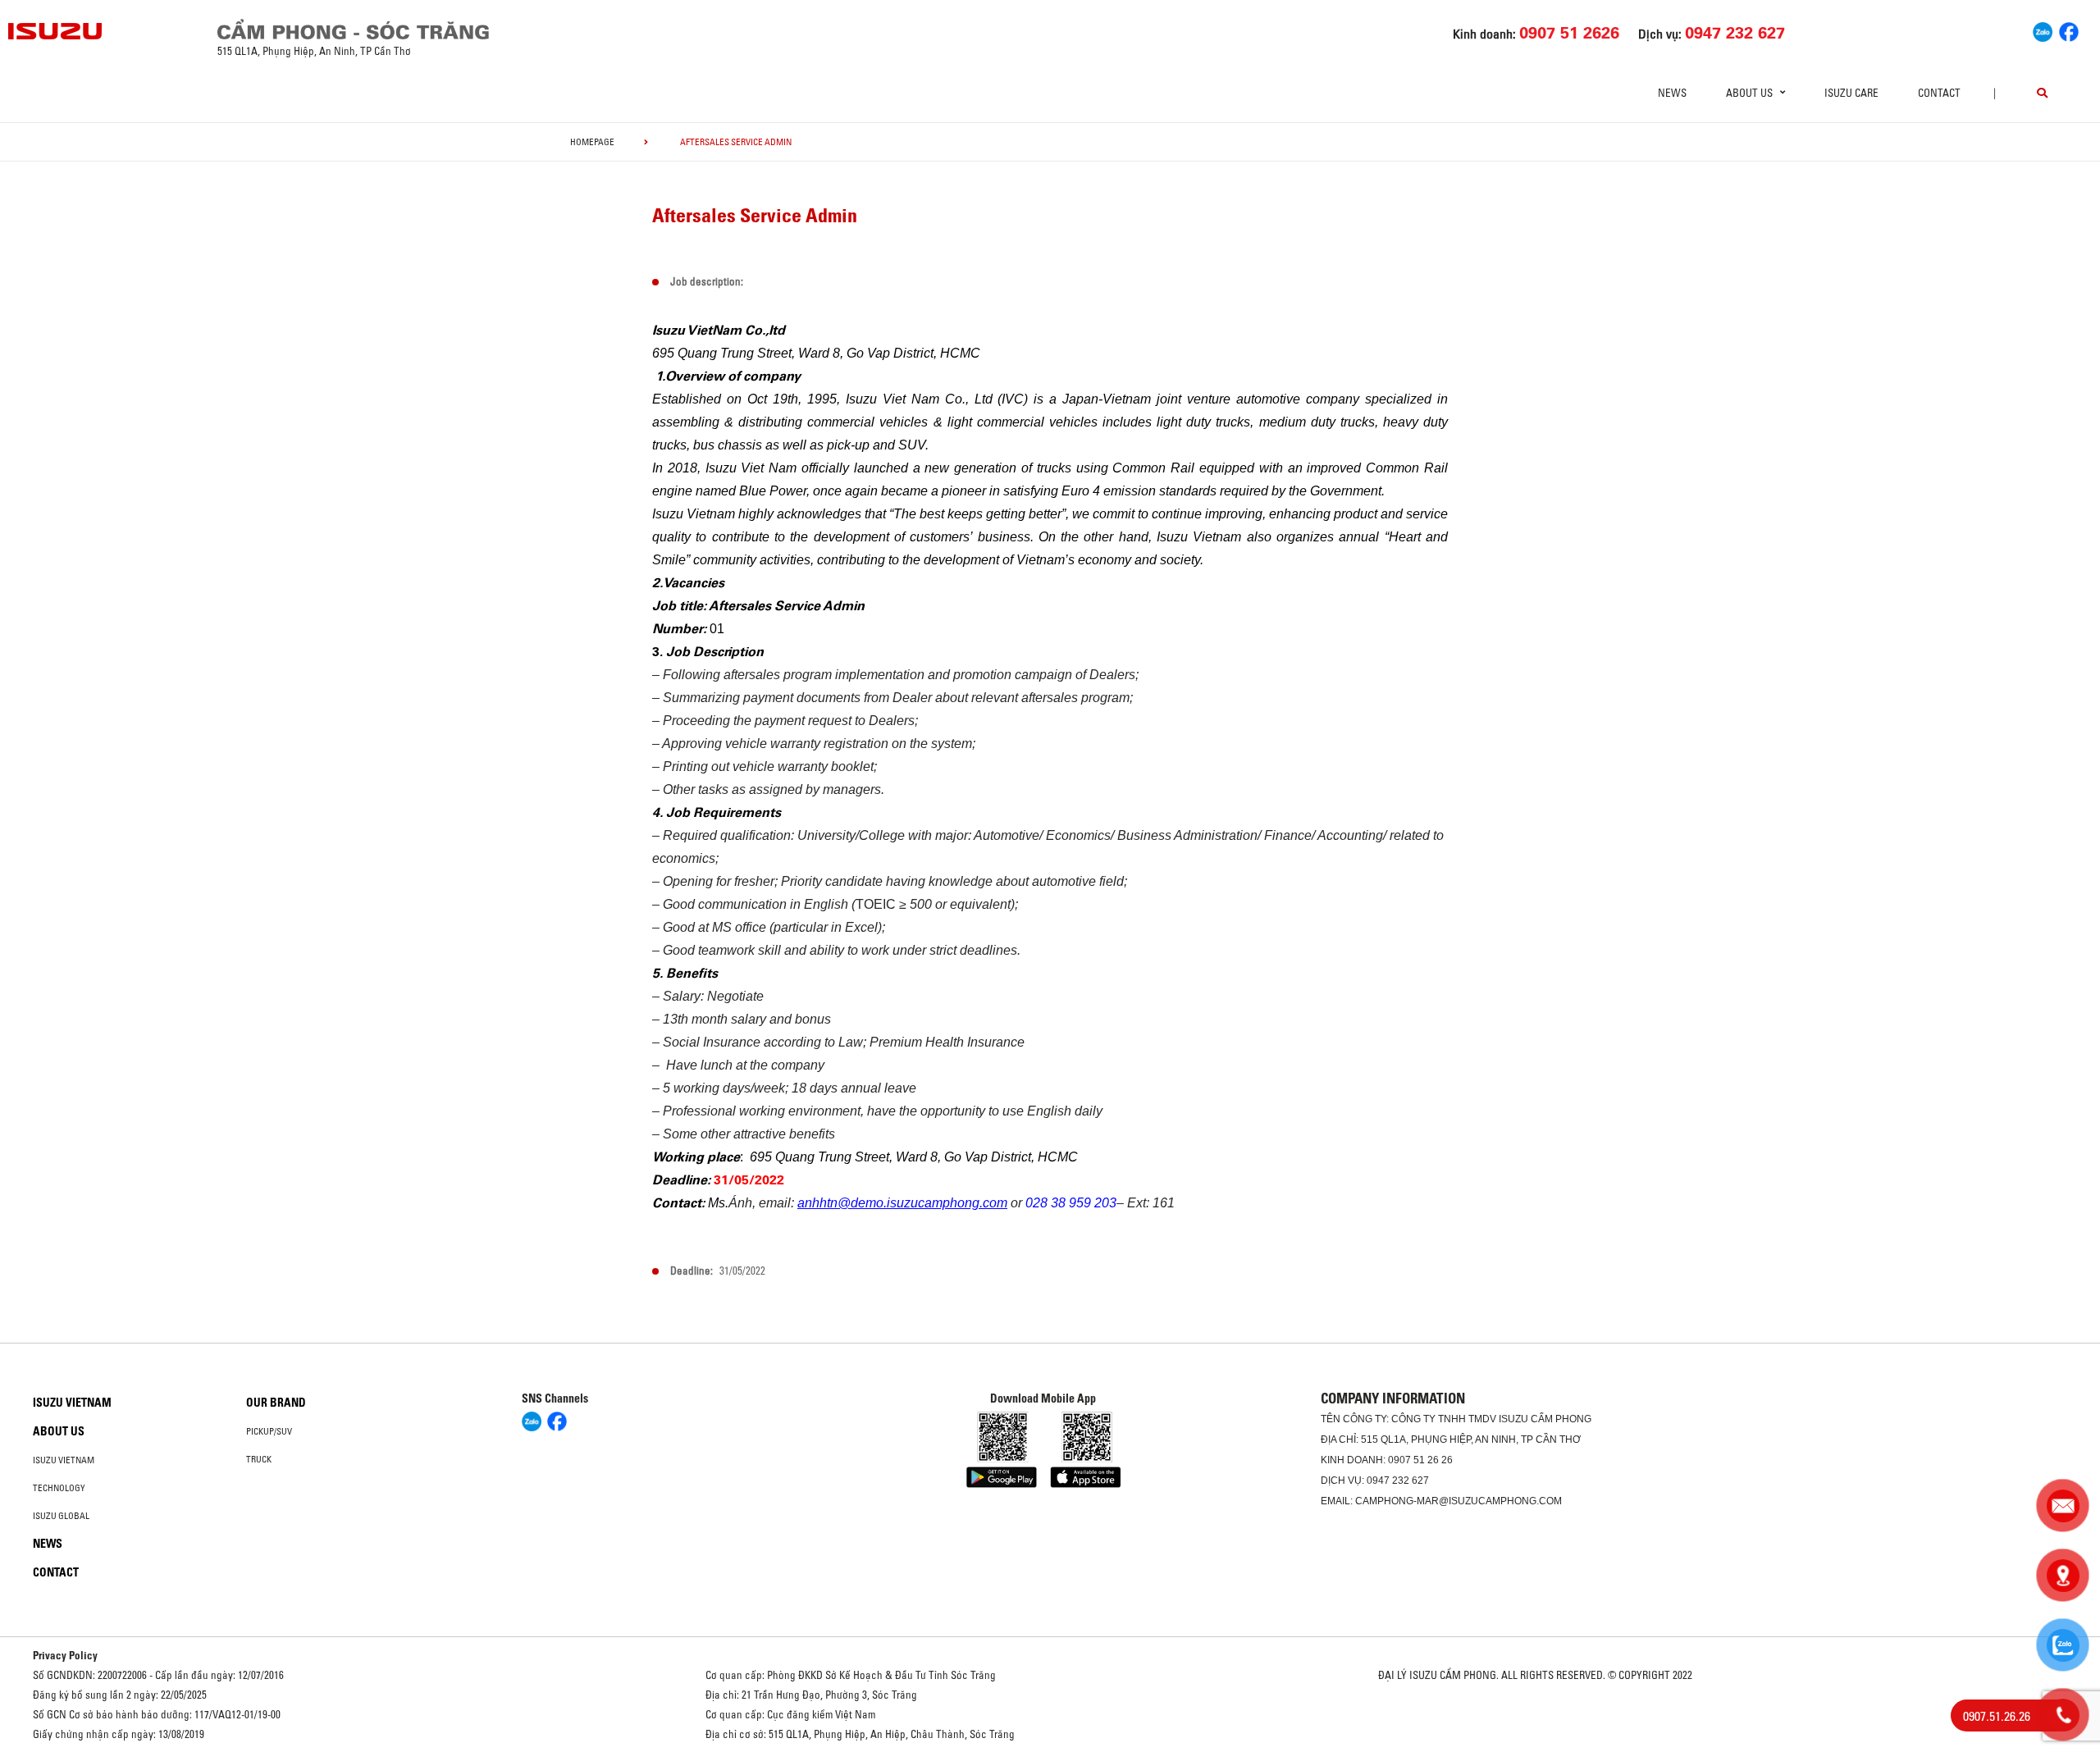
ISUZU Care (1851, 93)
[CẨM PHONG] (56, 31)
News (1672, 93)
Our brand (276, 1403)
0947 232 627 (1398, 1481)
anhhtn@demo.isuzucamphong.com (902, 1203)
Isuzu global (61, 1516)
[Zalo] (2043, 30)
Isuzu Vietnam (72, 1403)
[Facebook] (2069, 30)
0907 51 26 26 (1420, 1460)
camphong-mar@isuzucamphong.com (1459, 1501)
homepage (592, 142)
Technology (59, 1488)
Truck (259, 1459)
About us (59, 1431)
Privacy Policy (65, 1655)
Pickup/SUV (269, 1431)
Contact (1939, 93)
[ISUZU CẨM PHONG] (531, 29)
